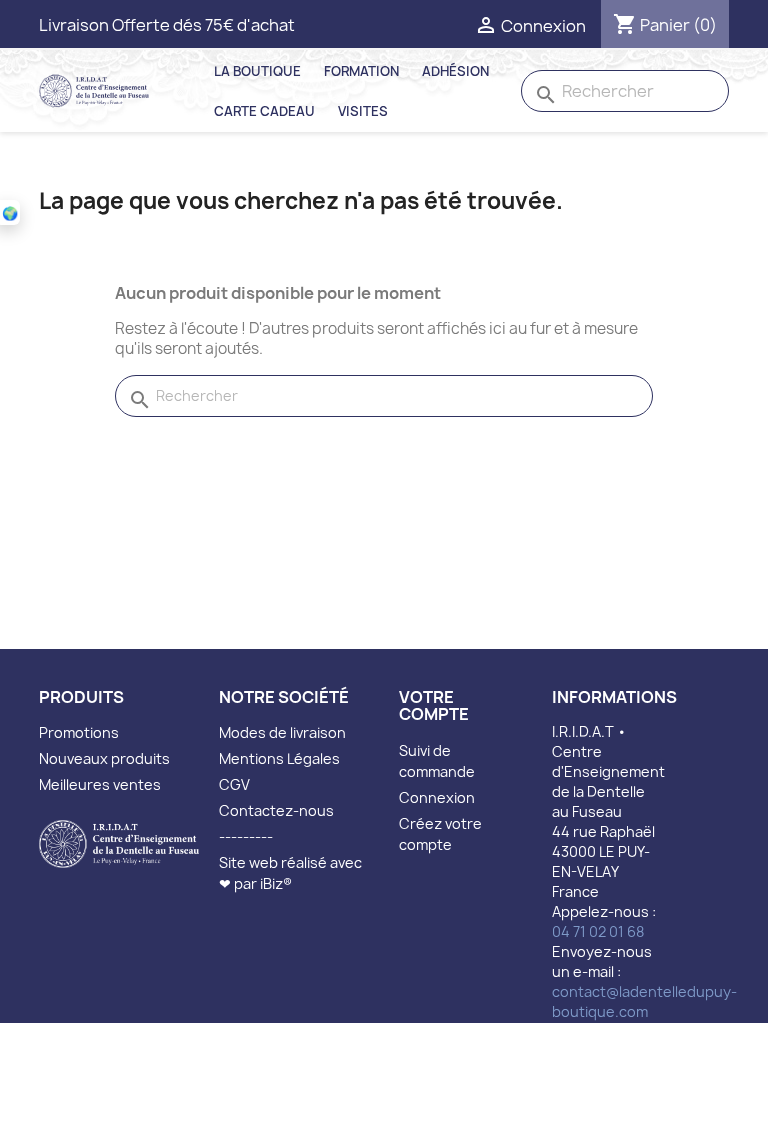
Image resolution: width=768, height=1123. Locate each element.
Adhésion (455, 71)
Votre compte (434, 706)
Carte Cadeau (264, 111)
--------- (246, 836)
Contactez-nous (276, 810)
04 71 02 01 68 (598, 931)
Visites (363, 111)
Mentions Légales (279, 758)
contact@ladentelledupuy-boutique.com (644, 1001)
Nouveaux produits (104, 758)
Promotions (79, 732)
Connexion (437, 797)
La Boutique (257, 71)
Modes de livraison (282, 732)
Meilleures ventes (100, 784)
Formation (361, 71)
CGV (234, 784)
